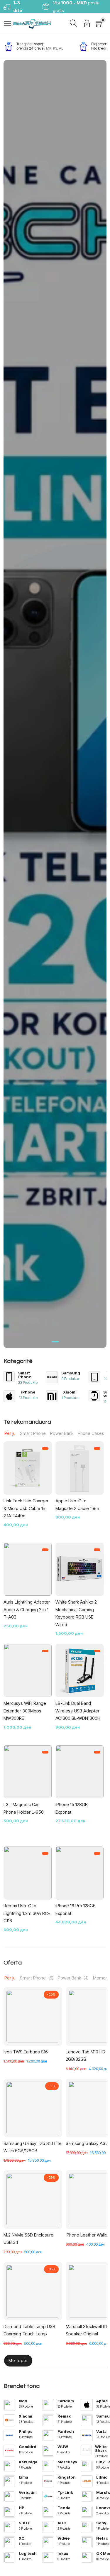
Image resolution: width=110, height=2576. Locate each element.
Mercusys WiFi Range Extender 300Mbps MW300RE (25, 1711)
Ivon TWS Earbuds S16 (26, 2052)
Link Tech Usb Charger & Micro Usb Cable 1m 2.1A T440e (26, 1508)
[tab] (55, 1342)
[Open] (8, 24)
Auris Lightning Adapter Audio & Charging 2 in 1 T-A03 (27, 1609)
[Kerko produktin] (73, 24)
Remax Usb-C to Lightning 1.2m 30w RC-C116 (27, 1913)
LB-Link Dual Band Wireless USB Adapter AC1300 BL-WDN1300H (78, 1711)
